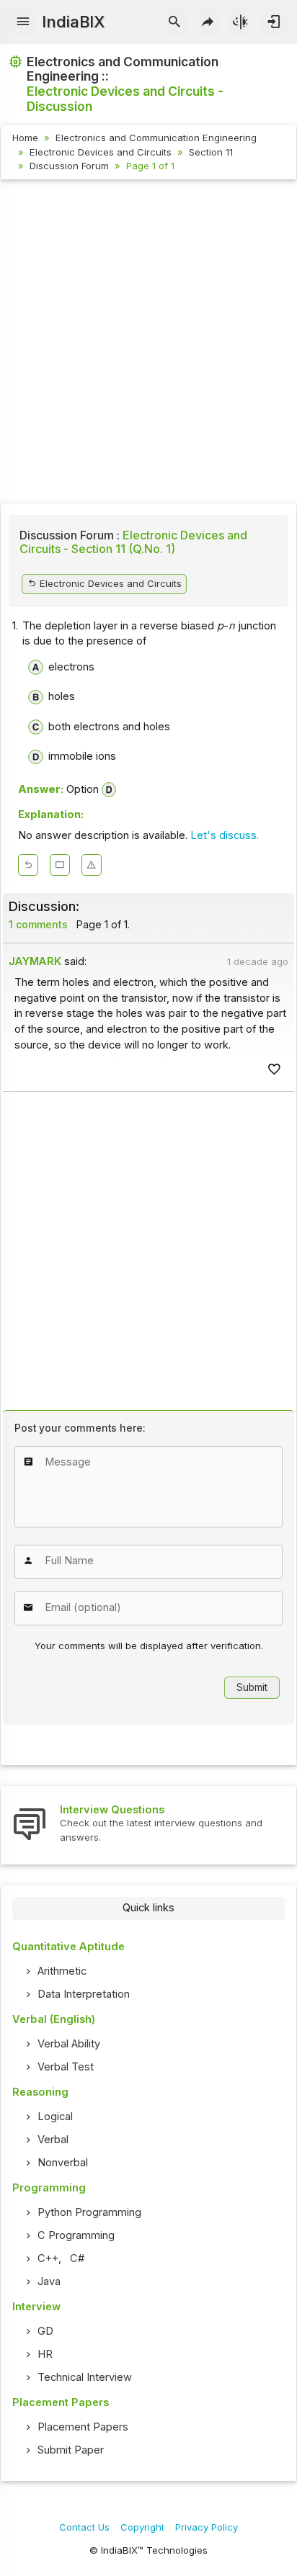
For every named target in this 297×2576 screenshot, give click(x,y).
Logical (55, 2117)
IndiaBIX (73, 22)
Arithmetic (62, 1971)
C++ (48, 2258)
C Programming (76, 2235)
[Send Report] (92, 865)
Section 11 (211, 152)
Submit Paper (71, 2450)
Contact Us (84, 2527)
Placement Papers (83, 2427)
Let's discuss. (225, 835)
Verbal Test (66, 2067)
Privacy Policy (207, 2527)
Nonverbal (63, 2163)
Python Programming (89, 2212)
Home (25, 138)
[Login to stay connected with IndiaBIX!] (274, 22)
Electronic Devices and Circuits (101, 152)
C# (77, 2258)
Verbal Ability (69, 2044)
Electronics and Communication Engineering (156, 138)
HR (45, 2354)
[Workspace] (60, 865)
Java (49, 2281)
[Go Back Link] (28, 865)
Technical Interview (85, 2377)
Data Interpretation (84, 1994)
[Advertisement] (148, 344)
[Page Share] (208, 22)
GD (45, 2331)
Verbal (53, 2140)
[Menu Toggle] (23, 22)
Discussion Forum (69, 166)
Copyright (142, 2527)
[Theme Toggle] (241, 22)
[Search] (175, 22)
